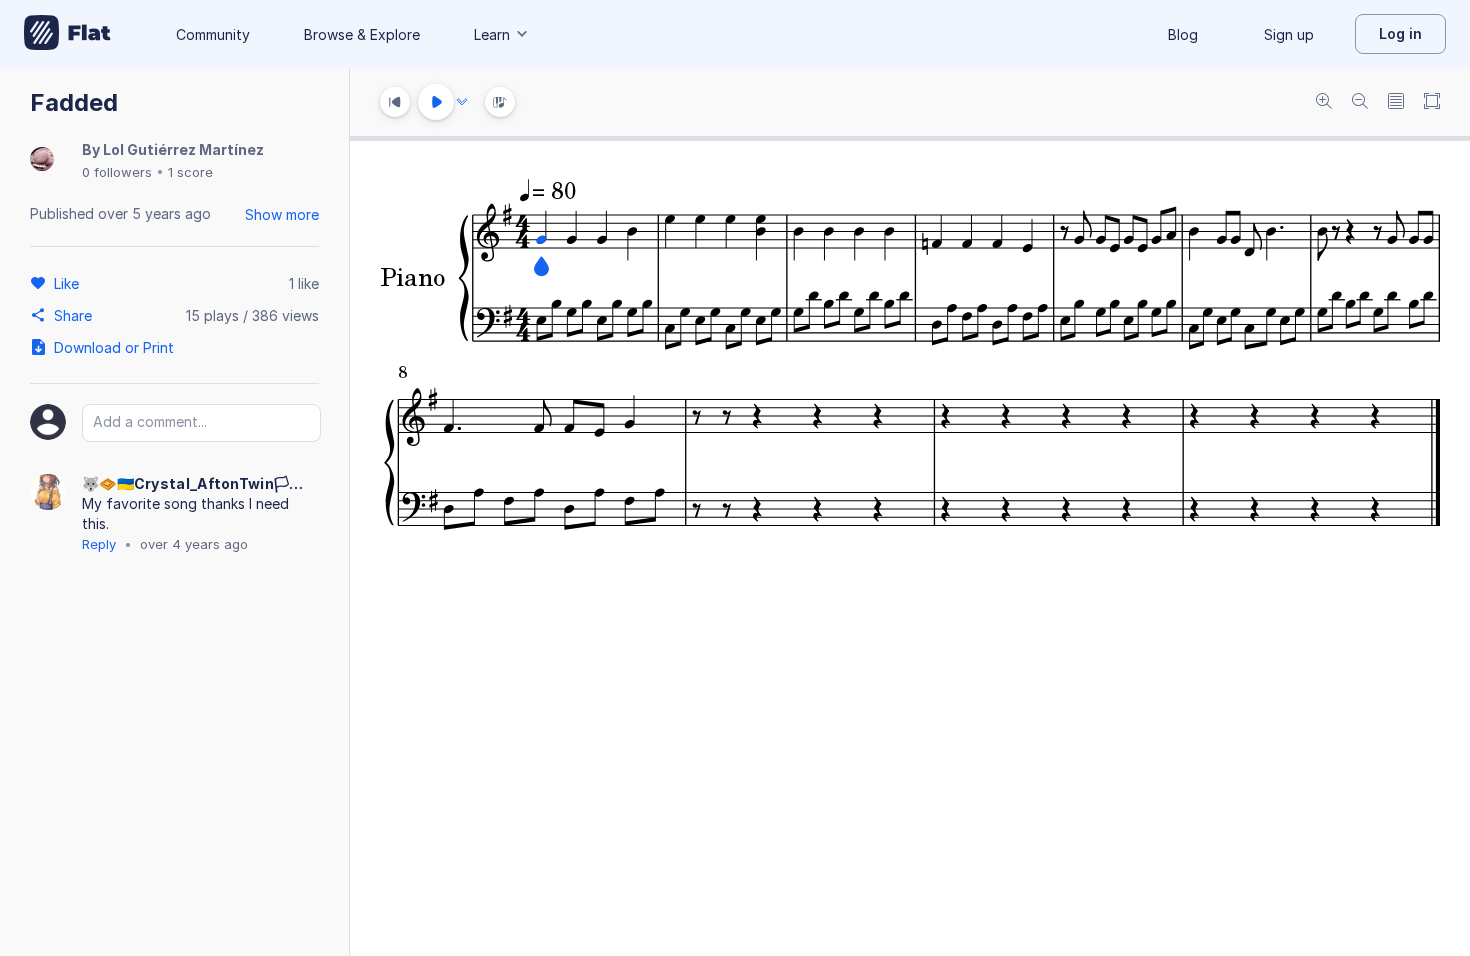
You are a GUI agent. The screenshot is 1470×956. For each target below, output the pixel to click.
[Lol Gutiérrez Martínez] (42, 160)
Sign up (1289, 34)
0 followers (117, 172)
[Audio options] (462, 102)
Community (213, 34)
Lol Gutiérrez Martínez (183, 149)
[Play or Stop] (436, 102)
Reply (99, 544)
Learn (492, 34)
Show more (282, 214)
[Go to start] (395, 102)
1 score (190, 172)
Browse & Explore (362, 34)
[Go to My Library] (67, 34)
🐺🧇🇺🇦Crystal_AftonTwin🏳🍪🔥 (199, 483)
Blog (1183, 34)
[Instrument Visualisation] (500, 102)
